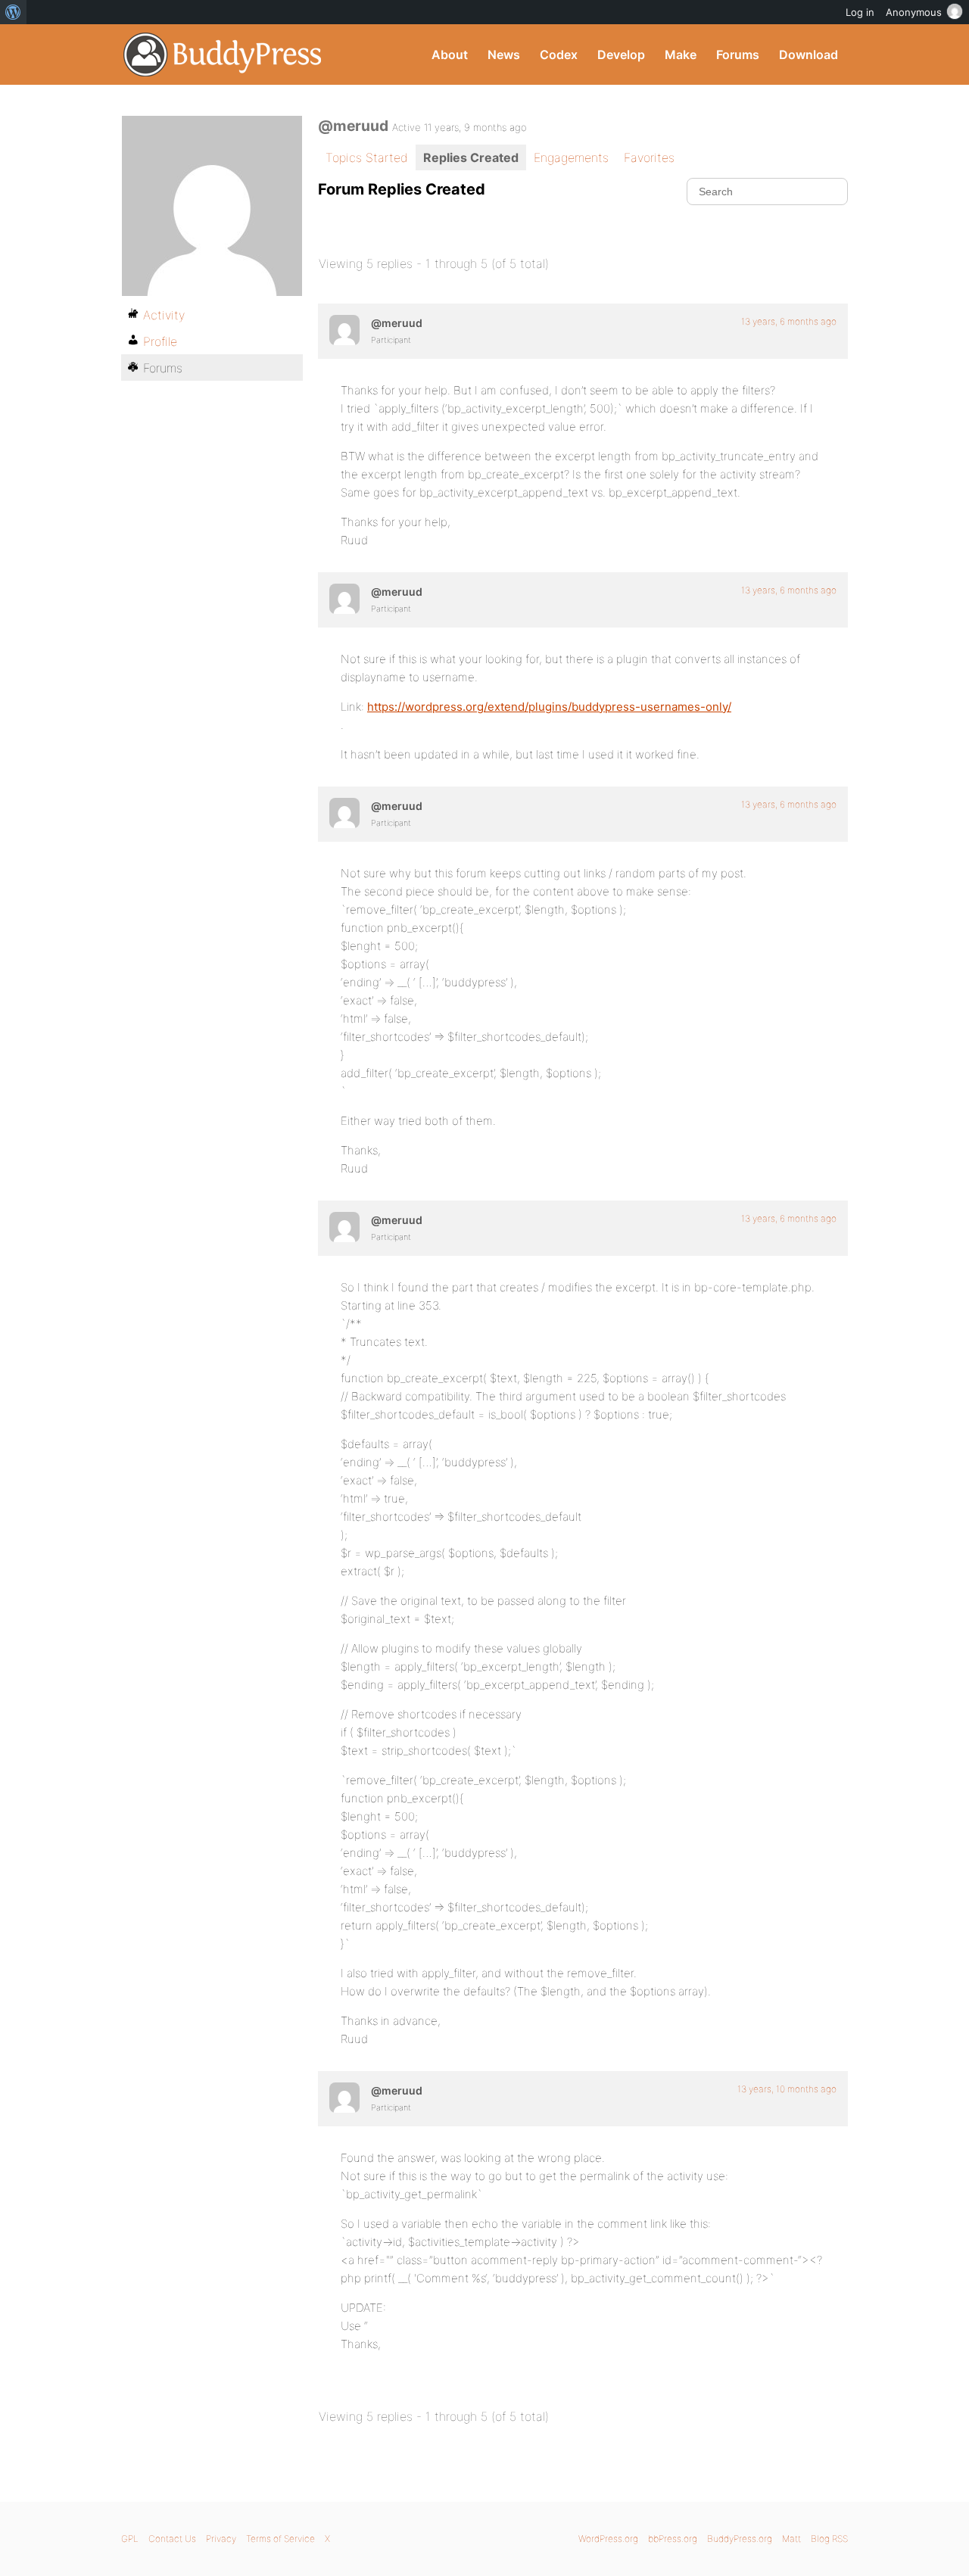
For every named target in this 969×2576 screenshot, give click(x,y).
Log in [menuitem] (860, 12)
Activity (164, 315)
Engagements (571, 157)
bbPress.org (673, 2539)
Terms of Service (280, 2539)
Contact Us (172, 2539)
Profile (160, 341)
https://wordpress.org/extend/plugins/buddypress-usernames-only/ (549, 707)
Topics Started (367, 157)
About (450, 55)
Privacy (221, 2539)
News (504, 55)
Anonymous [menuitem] (914, 12)
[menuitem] (13, 12)
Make (681, 55)
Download (809, 55)
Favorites (649, 157)
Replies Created (471, 157)
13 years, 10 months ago (787, 2089)
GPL (130, 2539)
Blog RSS (829, 2539)
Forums (738, 55)
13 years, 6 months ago (789, 321)
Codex (559, 55)
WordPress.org (608, 2539)
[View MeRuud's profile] (344, 330)
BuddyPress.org (223, 55)
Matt (791, 2539)
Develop (621, 55)
